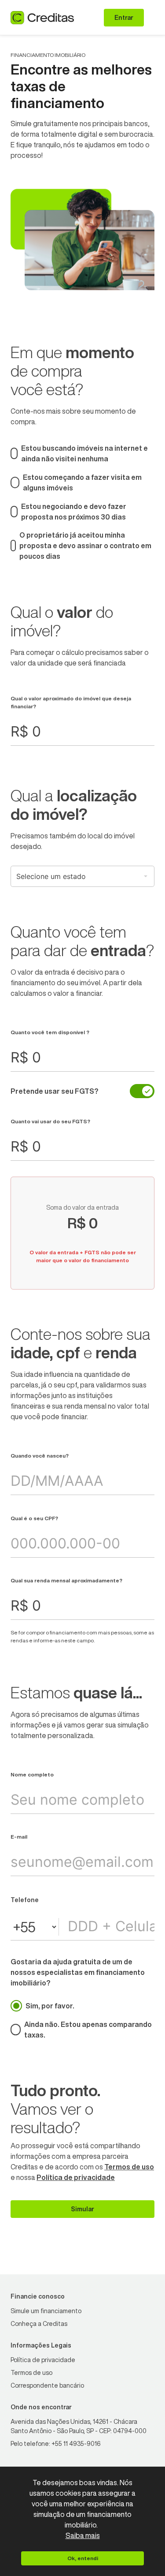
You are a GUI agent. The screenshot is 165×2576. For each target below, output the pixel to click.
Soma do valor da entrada (82, 1208)
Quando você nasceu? (40, 1456)
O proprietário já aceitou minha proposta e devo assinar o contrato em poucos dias (85, 546)
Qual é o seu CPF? (34, 1518)
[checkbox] (142, 1091)
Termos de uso (129, 2167)
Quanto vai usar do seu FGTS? (50, 1121)
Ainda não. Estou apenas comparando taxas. (88, 2030)
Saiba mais (83, 2535)
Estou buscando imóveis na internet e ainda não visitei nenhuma (84, 453)
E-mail (19, 1837)
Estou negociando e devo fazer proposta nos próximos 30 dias (74, 512)
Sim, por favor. (50, 2006)
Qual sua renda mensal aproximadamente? (66, 1580)
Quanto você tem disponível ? (50, 1032)
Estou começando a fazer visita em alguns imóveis (82, 482)
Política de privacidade (76, 2177)
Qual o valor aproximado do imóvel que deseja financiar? (71, 702)
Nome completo (32, 1774)
